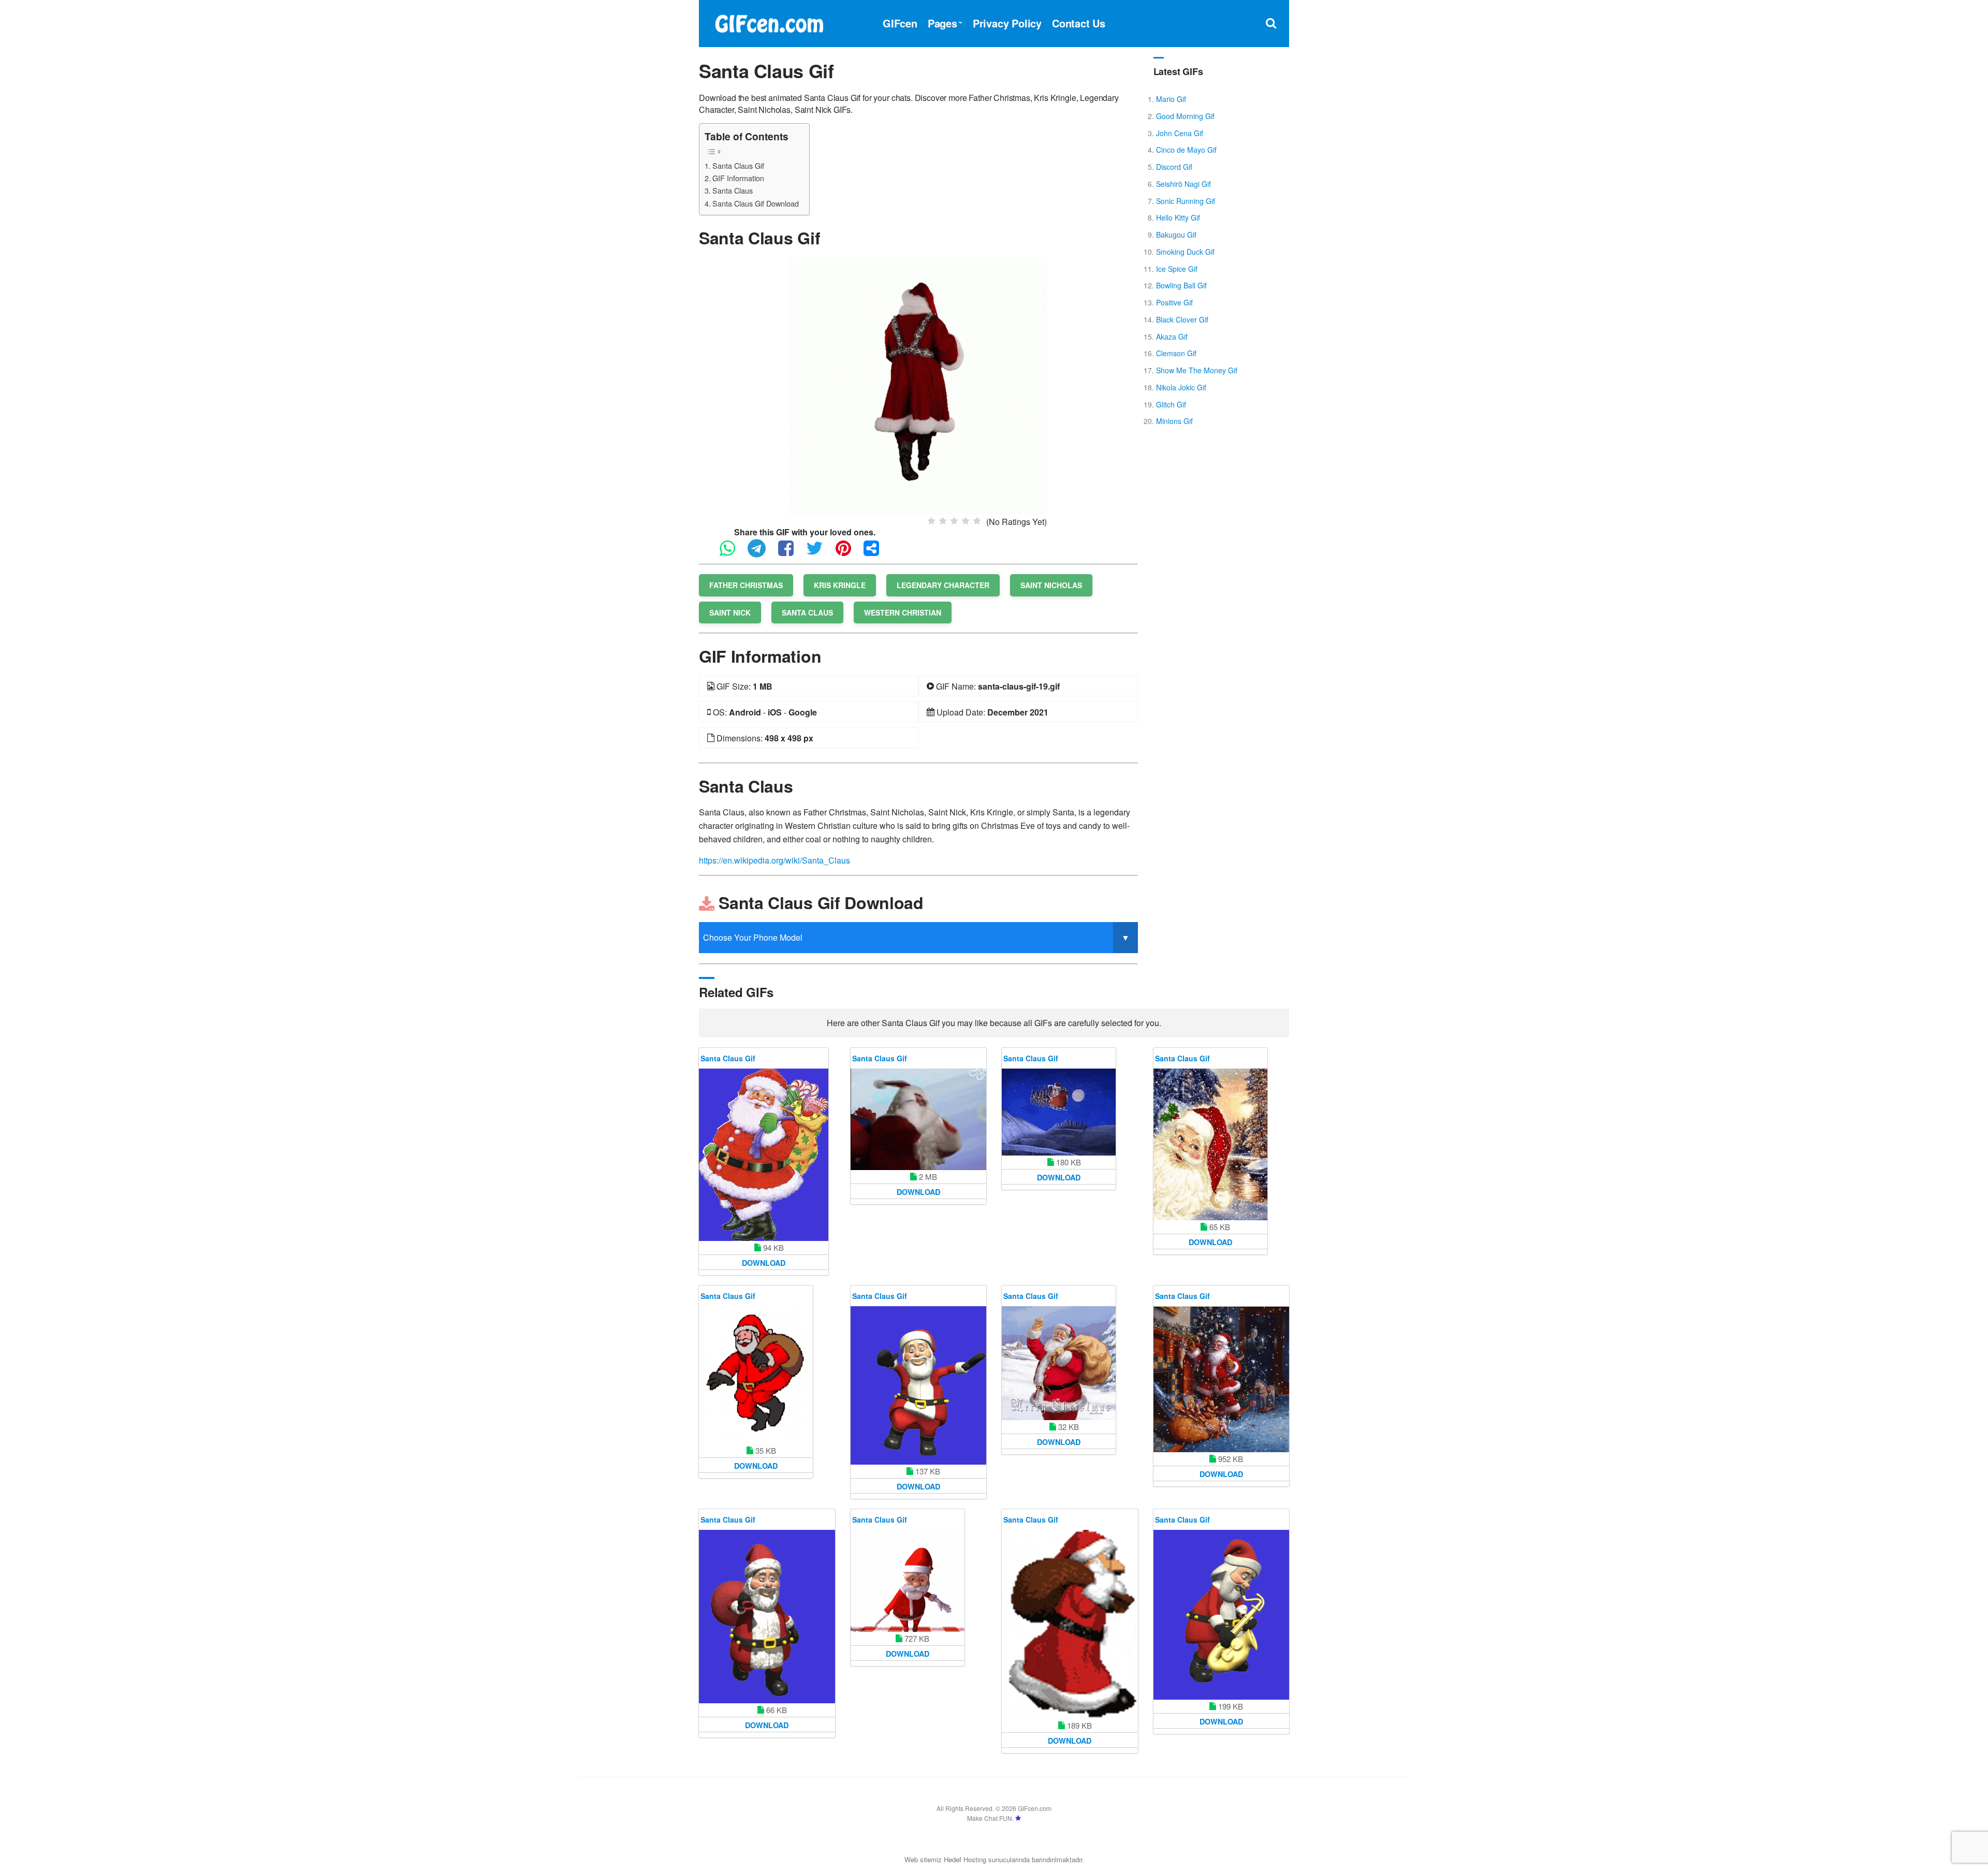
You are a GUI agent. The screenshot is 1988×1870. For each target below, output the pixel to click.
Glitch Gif (1171, 404)
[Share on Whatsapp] (733, 553)
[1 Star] (931, 521)
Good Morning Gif (1185, 116)
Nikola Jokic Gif (1181, 387)
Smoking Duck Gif (1185, 252)
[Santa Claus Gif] (918, 385)
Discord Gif (1174, 167)
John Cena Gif (1180, 133)
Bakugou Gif (1176, 235)
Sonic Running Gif (1186, 201)
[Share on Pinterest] (849, 553)
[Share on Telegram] (762, 553)
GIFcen (900, 23)
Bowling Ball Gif (1181, 285)
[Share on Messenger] (876, 553)
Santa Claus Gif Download (756, 203)
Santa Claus (733, 190)
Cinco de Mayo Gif (1186, 150)
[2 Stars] (943, 521)
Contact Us (1079, 23)
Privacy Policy (1007, 23)
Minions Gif (1174, 421)
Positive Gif (1174, 302)
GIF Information (738, 178)
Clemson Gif (1176, 353)
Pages (942, 23)
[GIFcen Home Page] (769, 22)
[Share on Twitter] (820, 553)
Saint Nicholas (1051, 585)
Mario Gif (1171, 99)
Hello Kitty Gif (1178, 217)
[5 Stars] (977, 521)
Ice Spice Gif (1177, 269)
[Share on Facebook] (791, 553)
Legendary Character (943, 585)
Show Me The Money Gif (1197, 370)
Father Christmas (746, 585)
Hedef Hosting (965, 1859)
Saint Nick (730, 612)
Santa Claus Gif (738, 165)
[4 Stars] (966, 521)
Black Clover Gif (1182, 319)
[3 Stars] (954, 521)
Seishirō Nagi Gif (1183, 184)
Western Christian (903, 612)
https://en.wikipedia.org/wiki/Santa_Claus (774, 860)
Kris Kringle (840, 585)
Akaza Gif (1172, 337)
